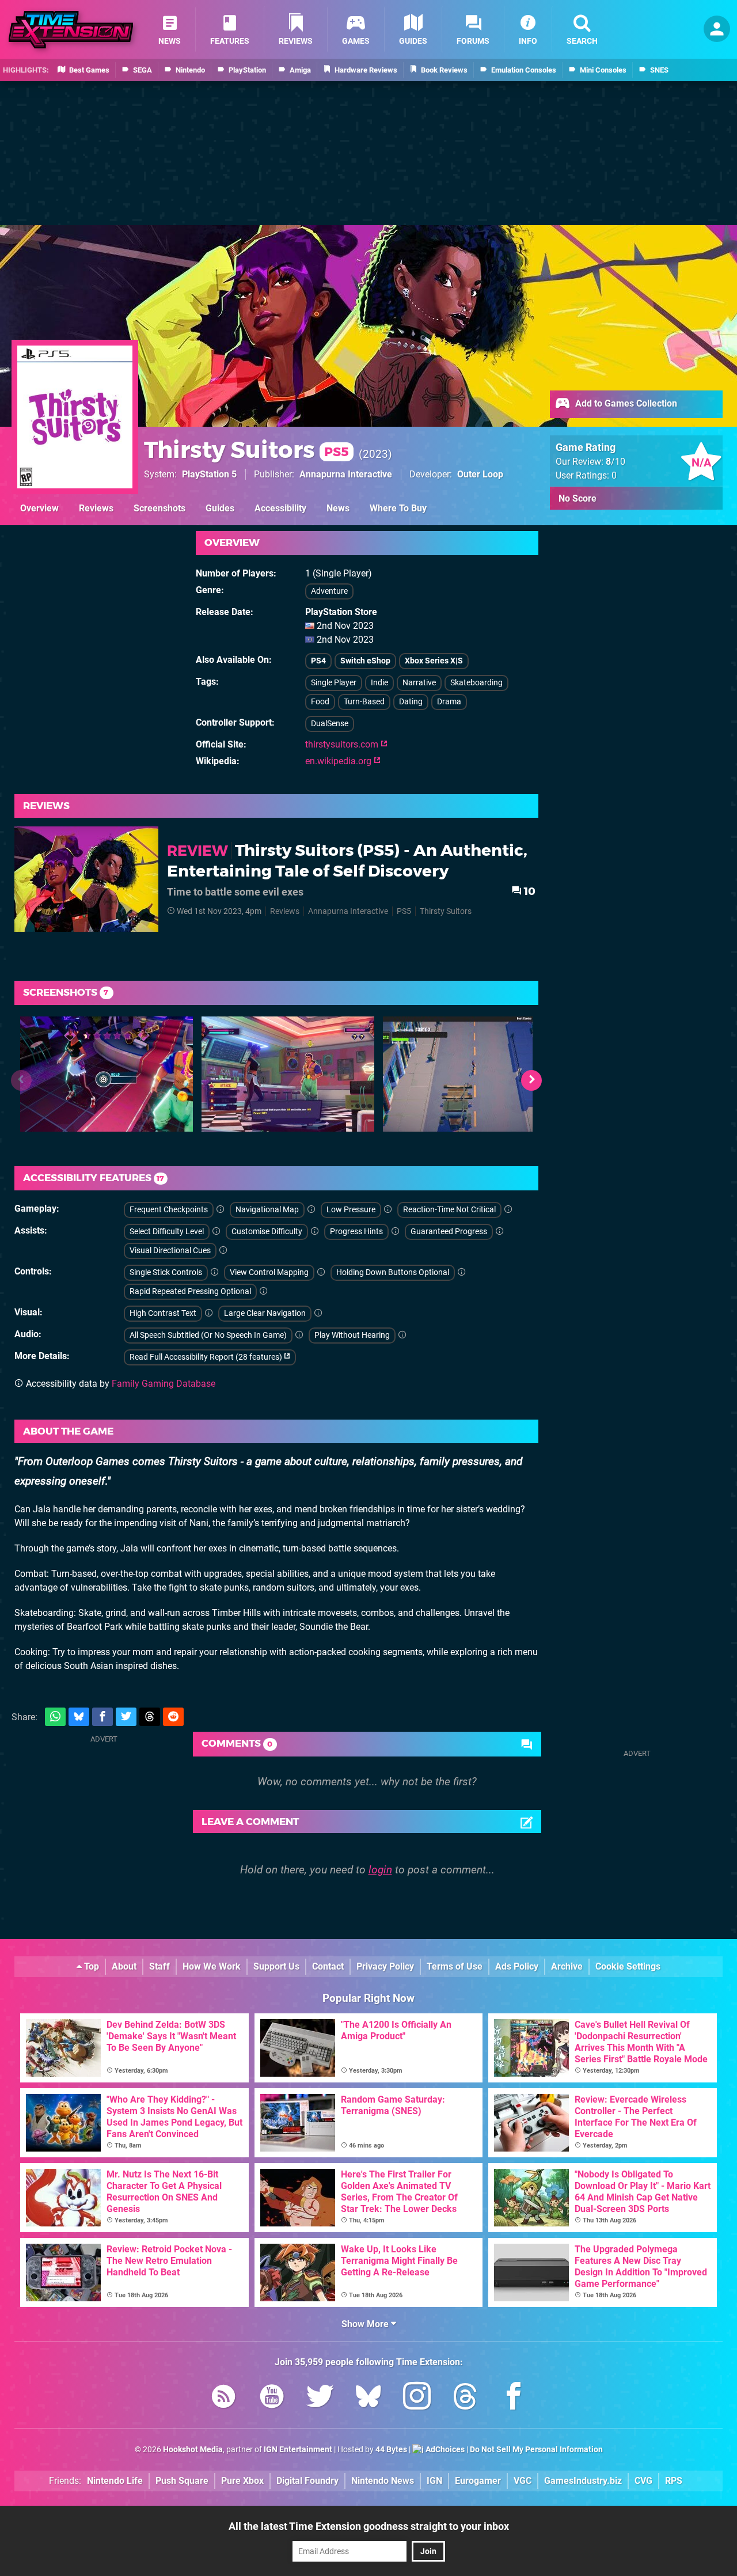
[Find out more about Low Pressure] (388, 1210)
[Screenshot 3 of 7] (469, 1074)
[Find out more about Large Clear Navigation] (318, 1313)
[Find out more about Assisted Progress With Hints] (396, 1232)
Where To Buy (398, 508)
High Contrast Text (163, 1313)
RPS (674, 2481)
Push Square (182, 2481)
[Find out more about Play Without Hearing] (402, 1335)
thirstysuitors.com (343, 744)
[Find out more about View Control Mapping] (321, 1272)
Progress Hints (356, 1232)
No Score (578, 498)
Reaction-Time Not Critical (449, 1210)
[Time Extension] (71, 30)
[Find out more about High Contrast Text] (209, 1313)
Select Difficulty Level (167, 1232)
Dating (411, 702)
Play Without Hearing (352, 1335)
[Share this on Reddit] (173, 1717)
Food (320, 702)
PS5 (404, 911)
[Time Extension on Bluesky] (368, 2398)
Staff (159, 1966)
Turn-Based (364, 702)
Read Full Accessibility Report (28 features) (207, 1357)
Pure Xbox (242, 2481)
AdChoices (444, 2450)
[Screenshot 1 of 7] (107, 1074)
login (380, 1870)
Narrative (419, 683)
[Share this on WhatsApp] (55, 1717)
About (124, 1966)
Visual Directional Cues (170, 1251)
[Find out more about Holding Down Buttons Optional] (462, 1272)
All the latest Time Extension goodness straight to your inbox (369, 2526)
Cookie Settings (628, 1966)
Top (90, 1966)
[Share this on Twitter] (126, 1717)
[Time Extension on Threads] (465, 2398)
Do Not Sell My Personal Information (536, 2450)
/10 (616, 462)
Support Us (276, 1966)
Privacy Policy (385, 1966)
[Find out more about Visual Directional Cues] (223, 1251)
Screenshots (159, 508)
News (338, 508)
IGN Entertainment (298, 2450)
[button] (531, 1080)
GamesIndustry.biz (583, 2481)
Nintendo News (383, 2481)
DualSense (330, 724)
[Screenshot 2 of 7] (288, 1074)
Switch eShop (365, 661)
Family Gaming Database (164, 1384)
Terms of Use (455, 1966)
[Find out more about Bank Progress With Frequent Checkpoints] (221, 1210)
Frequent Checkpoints (169, 1210)
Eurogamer (478, 2481)
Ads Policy (517, 1966)
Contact (328, 1966)
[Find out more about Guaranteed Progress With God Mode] (500, 1232)
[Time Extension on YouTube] (272, 2398)
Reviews (96, 508)
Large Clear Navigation (265, 1313)
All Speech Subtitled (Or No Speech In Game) (208, 1335)
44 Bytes (391, 2450)
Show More (366, 2324)
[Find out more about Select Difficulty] (216, 1232)
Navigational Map (267, 1210)
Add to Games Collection (625, 403)
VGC (523, 2481)
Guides (220, 508)
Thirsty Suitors (246, 449)
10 (529, 891)
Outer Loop (480, 474)
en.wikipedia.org (339, 761)
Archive (567, 1966)
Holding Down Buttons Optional (393, 1272)
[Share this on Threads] (150, 1717)
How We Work (212, 1966)
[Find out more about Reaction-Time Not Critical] (508, 1210)
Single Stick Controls (166, 1272)
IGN (434, 2481)
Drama (449, 702)
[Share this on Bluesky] (79, 1717)
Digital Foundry (307, 2481)
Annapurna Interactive (346, 474)
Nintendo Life (115, 2481)
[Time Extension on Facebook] (514, 2398)
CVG (643, 2481)
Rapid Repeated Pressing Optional (190, 1291)
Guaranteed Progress (449, 1232)
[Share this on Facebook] (102, 1717)
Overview (39, 508)
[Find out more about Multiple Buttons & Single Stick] (215, 1272)
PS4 (318, 661)
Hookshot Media (193, 2450)
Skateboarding (476, 683)
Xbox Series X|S (434, 661)
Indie (379, 683)
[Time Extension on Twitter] (320, 2398)
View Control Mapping (269, 1272)
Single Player (334, 683)
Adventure (329, 591)
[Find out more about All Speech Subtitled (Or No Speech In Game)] (299, 1335)
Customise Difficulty (267, 1232)
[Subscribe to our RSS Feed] (223, 2398)
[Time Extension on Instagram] (417, 2398)
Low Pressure (351, 1210)
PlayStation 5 (209, 474)
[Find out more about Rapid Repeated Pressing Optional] (264, 1291)
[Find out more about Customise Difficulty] (315, 1232)
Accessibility (280, 508)
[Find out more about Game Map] (311, 1210)
